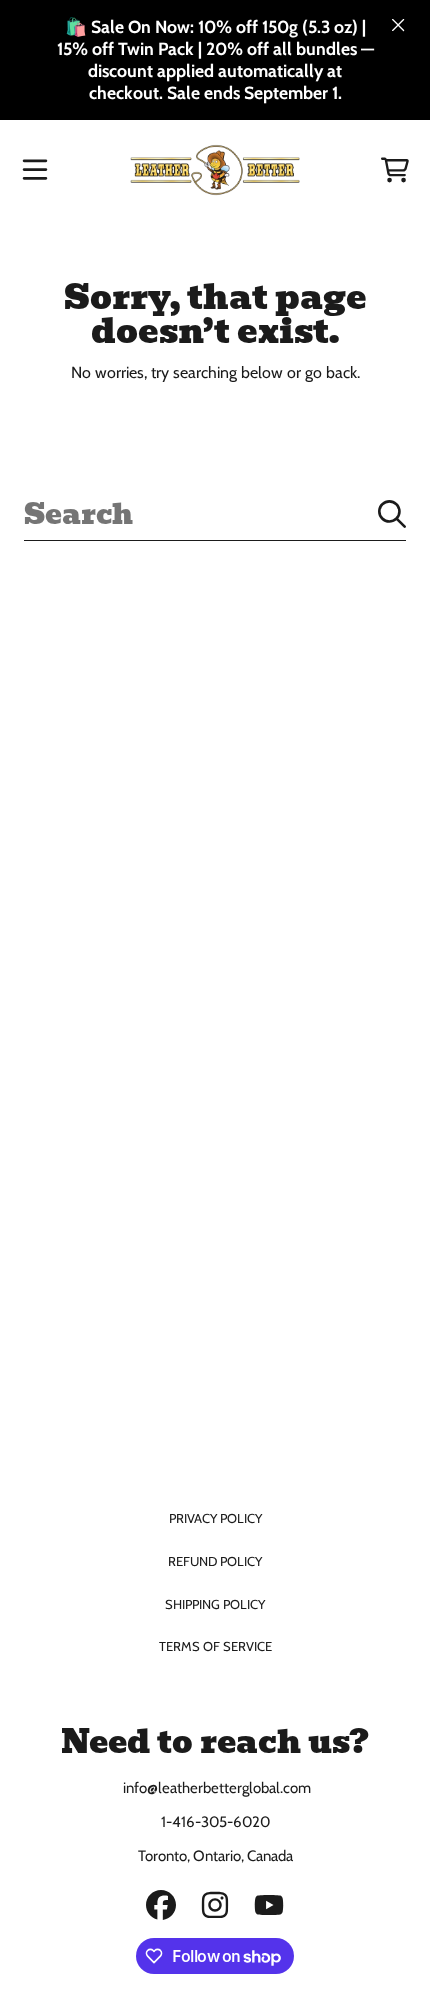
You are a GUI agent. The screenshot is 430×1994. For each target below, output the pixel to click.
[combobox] (215, 514)
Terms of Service (215, 1646)
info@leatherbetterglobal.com (215, 1788)
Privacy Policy (215, 1518)
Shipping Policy (215, 1604)
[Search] (392, 514)
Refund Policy (215, 1561)
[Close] (398, 25)
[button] (35, 170)
